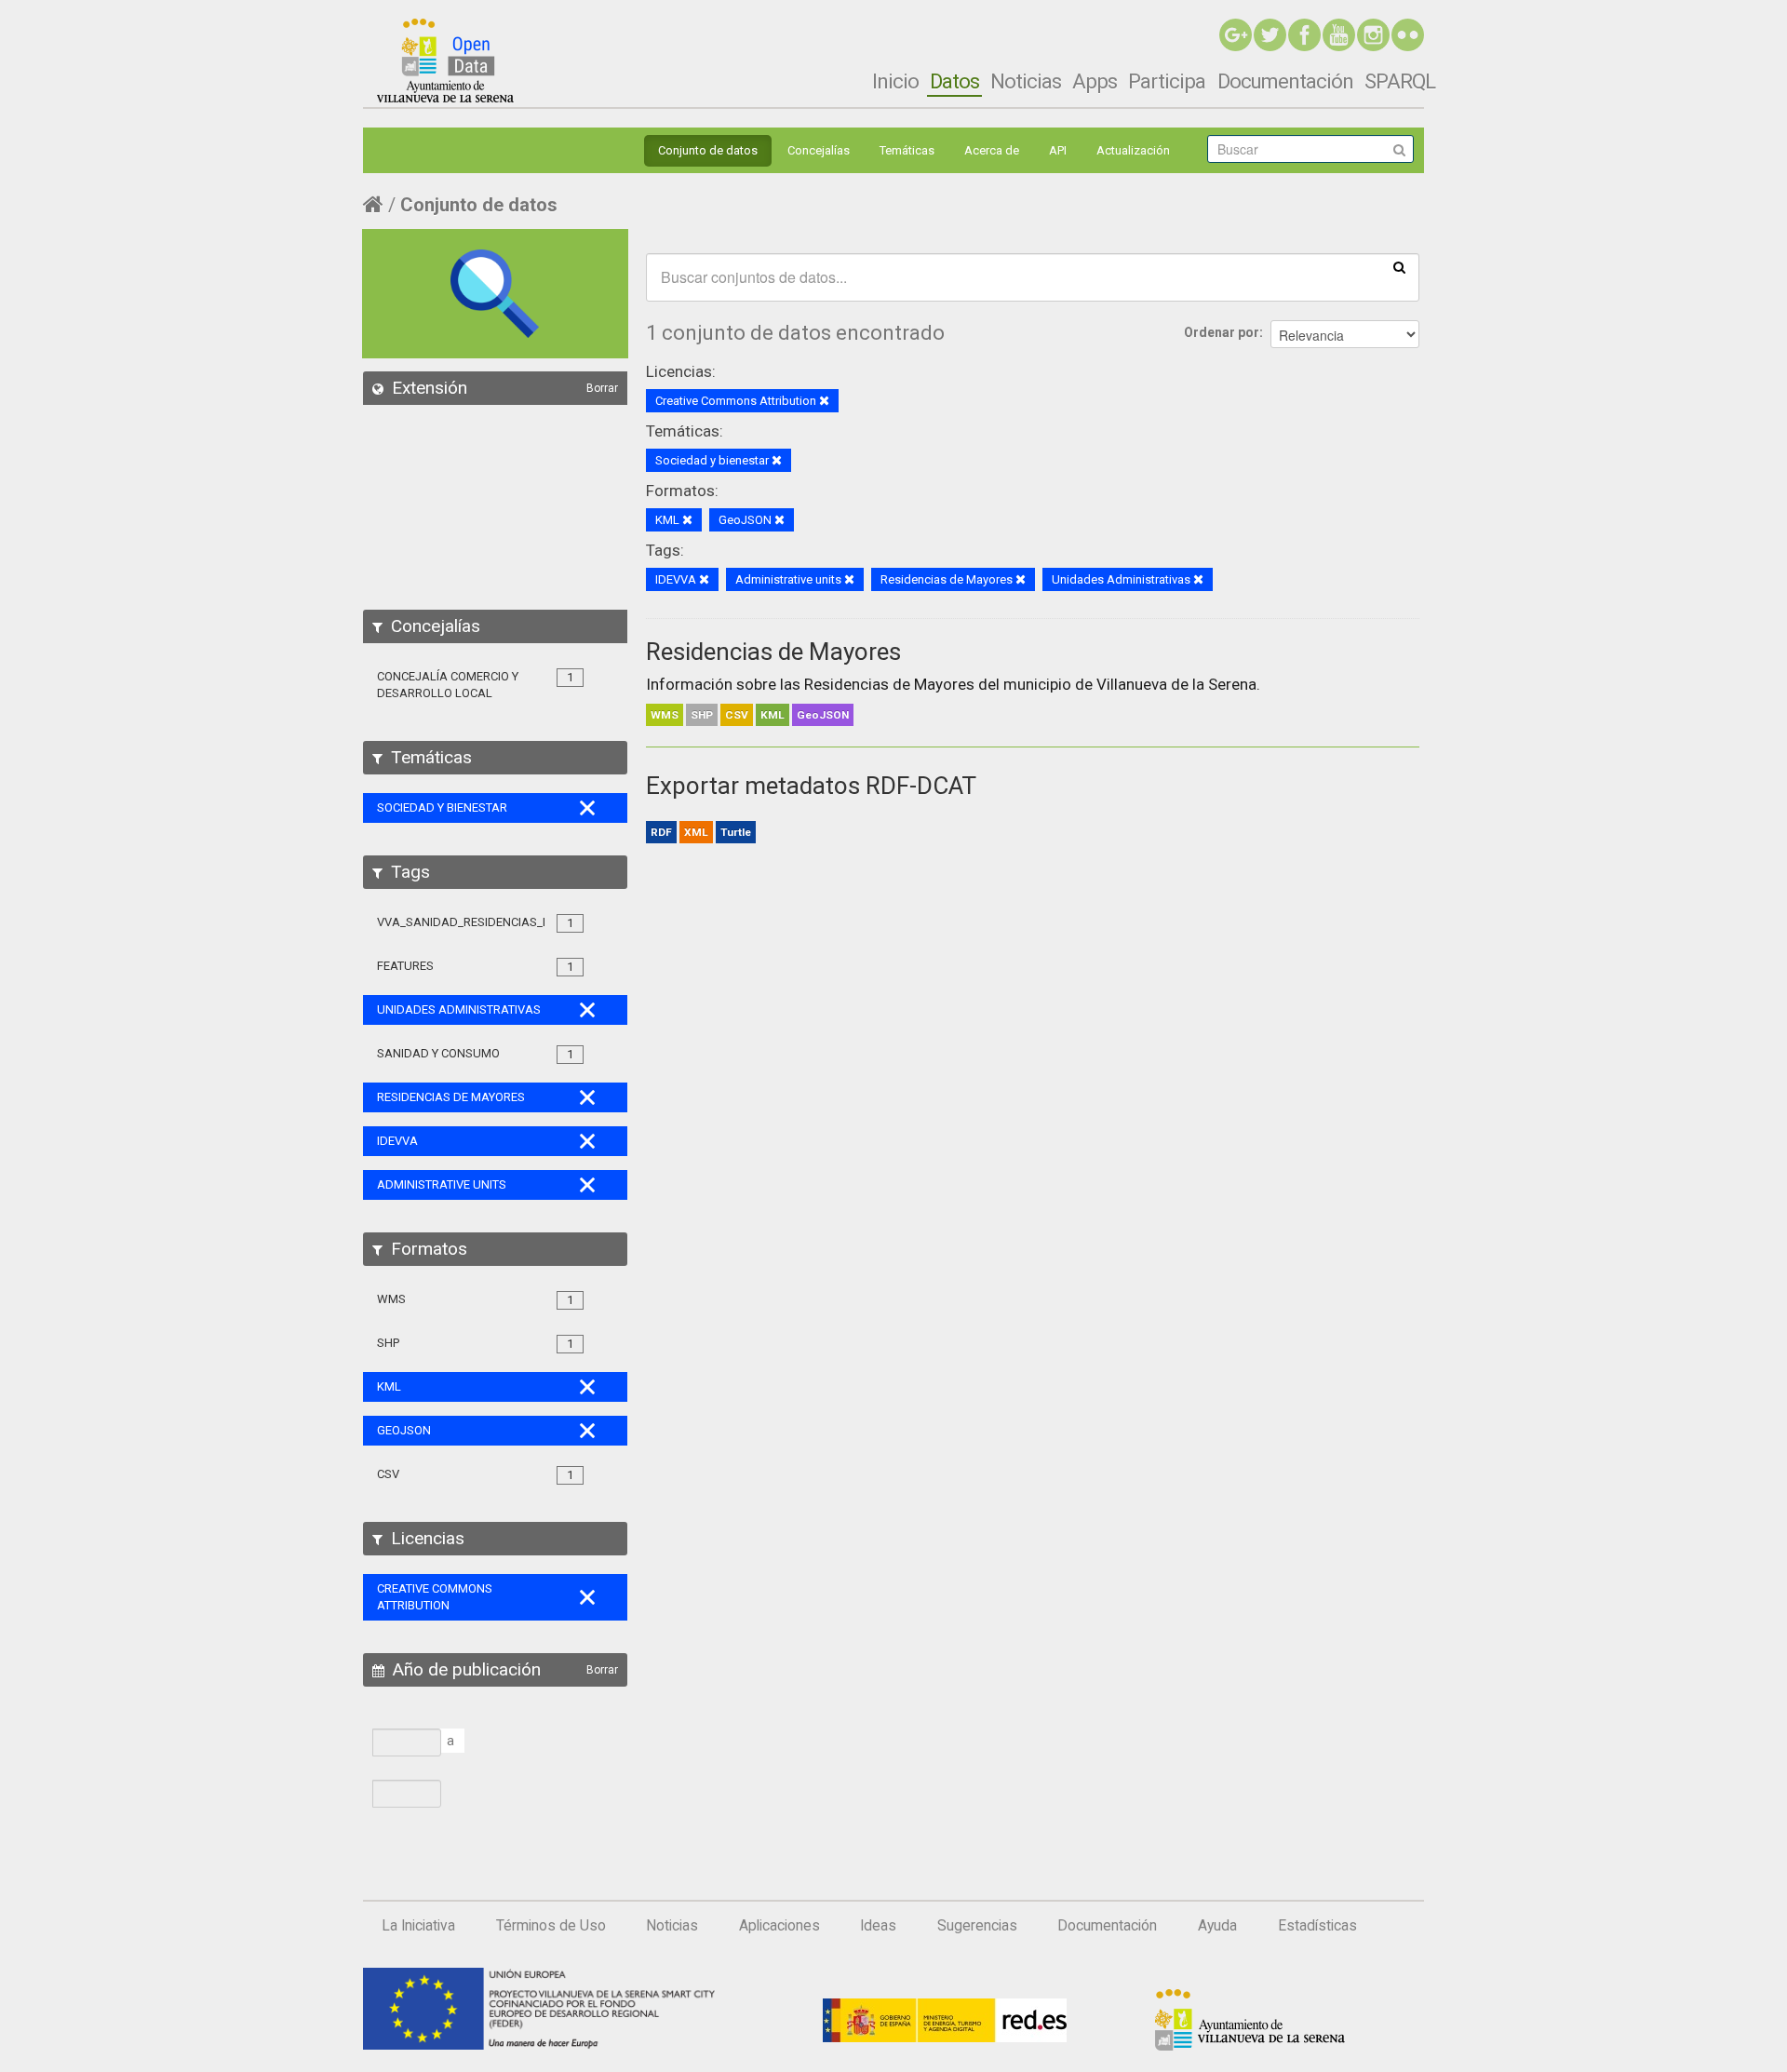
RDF (661, 832)
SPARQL (1400, 81)
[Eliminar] (824, 402)
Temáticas (907, 150)
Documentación (1285, 81)
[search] (1399, 266)
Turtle (736, 832)
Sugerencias (977, 1926)
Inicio (895, 81)
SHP (702, 715)
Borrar (602, 388)
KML (773, 715)
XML (696, 832)
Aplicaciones (779, 1926)
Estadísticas (1317, 1926)
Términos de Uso (551, 1926)
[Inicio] (445, 61)
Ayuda (1217, 1926)
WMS (665, 715)
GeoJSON (823, 715)
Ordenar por (1222, 332)
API (1058, 150)
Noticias (1026, 81)
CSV (737, 715)
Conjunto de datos (708, 150)
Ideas (878, 1926)
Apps (1095, 81)
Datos (954, 81)
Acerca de (992, 150)
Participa (1167, 81)
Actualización (1133, 150)
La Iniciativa (418, 1926)
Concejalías (819, 150)
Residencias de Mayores (773, 652)
